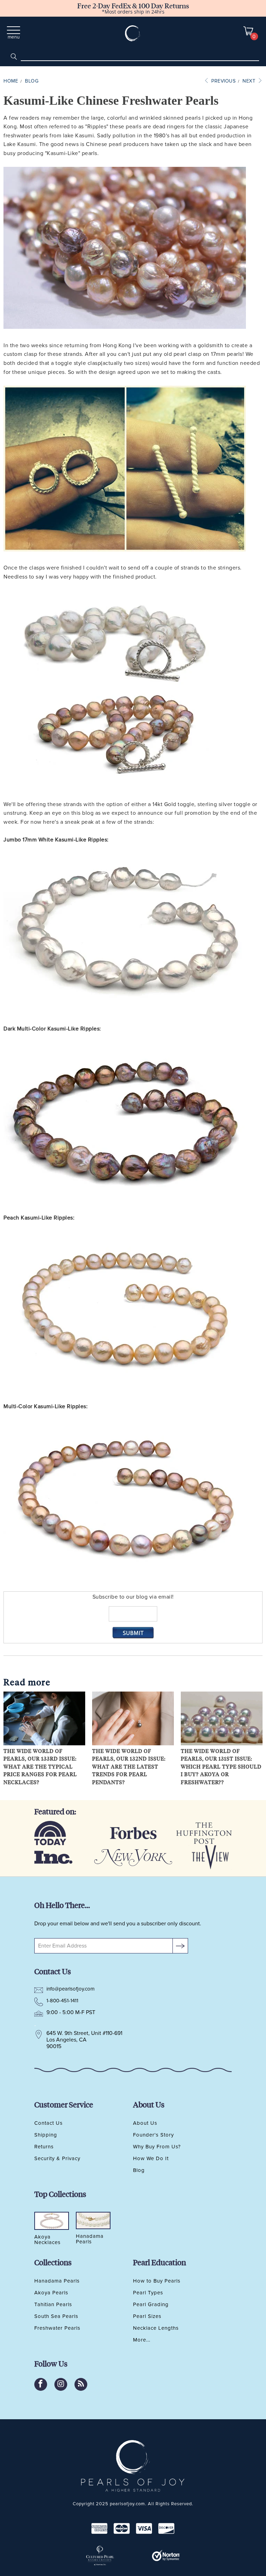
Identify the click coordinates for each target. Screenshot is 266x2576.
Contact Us (48, 2123)
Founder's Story (153, 2135)
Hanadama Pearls (57, 2281)
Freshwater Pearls (57, 2328)
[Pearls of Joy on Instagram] (61, 2384)
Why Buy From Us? (157, 2147)
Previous (223, 81)
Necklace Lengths (156, 2328)
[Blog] (81, 2384)
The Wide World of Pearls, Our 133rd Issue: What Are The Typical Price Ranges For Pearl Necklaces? (40, 1766)
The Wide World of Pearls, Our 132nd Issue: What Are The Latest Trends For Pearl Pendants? (129, 1766)
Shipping (46, 2135)
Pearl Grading (151, 2304)
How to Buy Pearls (157, 2281)
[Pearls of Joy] (133, 33)
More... (142, 2340)
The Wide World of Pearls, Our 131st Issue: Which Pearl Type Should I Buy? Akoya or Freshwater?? (221, 1766)
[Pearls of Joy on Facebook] (41, 2384)
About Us (145, 2123)
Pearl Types (148, 2293)
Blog (139, 2170)
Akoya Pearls (51, 2293)
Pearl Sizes (147, 2316)
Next (250, 81)
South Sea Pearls (56, 2316)
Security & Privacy (57, 2158)
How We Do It (151, 2158)
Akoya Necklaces (47, 2240)
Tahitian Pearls (53, 2304)
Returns (44, 2147)
